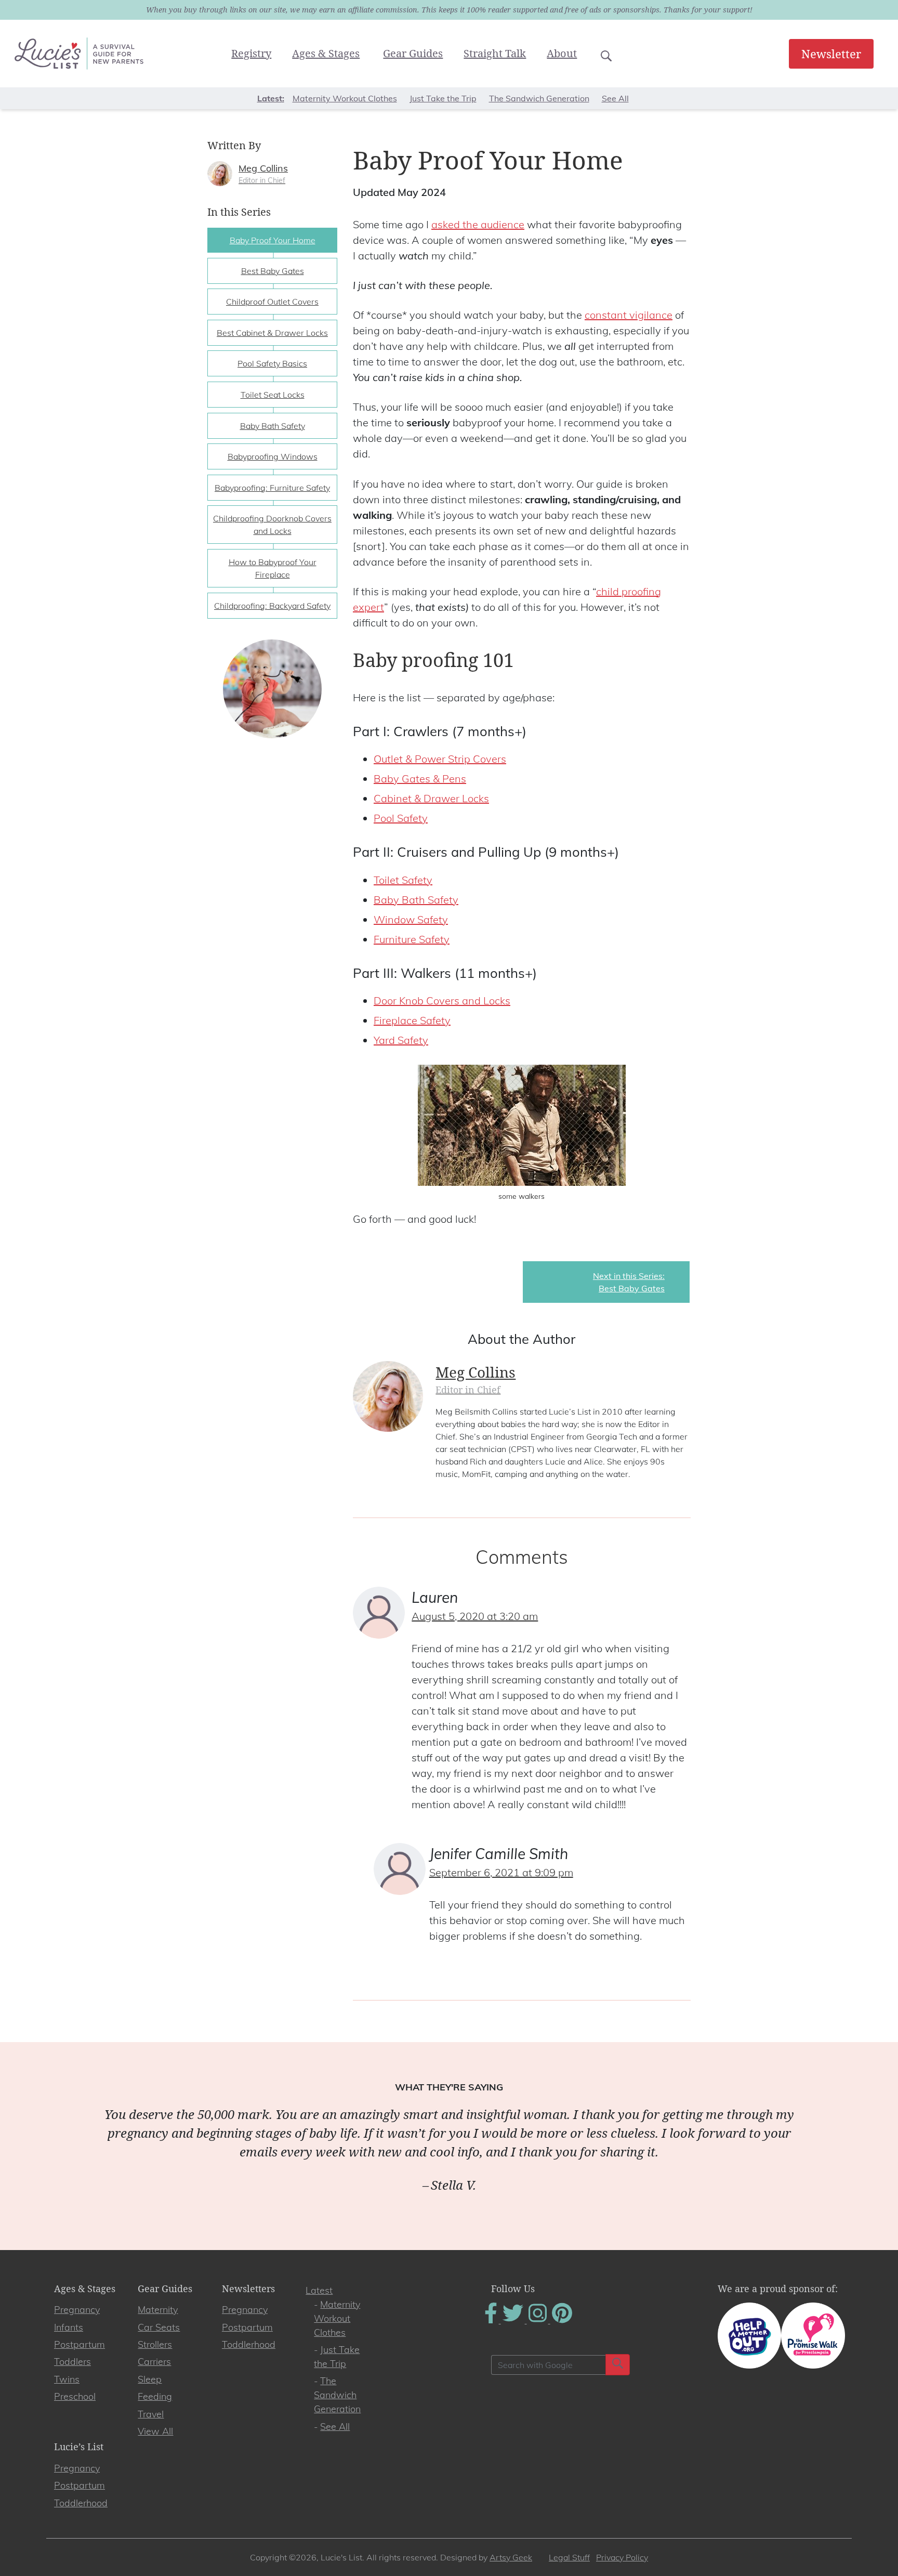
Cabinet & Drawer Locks (431, 798)
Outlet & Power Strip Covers (440, 759)
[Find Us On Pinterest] (562, 2320)
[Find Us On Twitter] (514, 2320)
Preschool (75, 2396)
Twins (67, 2379)
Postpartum (80, 2344)
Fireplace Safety (412, 1020)
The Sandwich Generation (539, 98)
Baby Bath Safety (416, 900)
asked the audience (478, 224)
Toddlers (72, 2362)
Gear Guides (413, 53)
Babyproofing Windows (273, 456)
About (562, 53)
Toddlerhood (249, 2344)
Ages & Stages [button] (326, 53)
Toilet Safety (403, 880)
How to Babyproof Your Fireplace (273, 568)
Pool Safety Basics (272, 363)
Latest (319, 2290)
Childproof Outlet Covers (272, 302)
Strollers (155, 2344)
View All (155, 2431)
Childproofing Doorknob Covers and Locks (272, 525)
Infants (69, 2327)
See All (615, 98)
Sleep (150, 2379)
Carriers (154, 2362)
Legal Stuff (569, 2557)
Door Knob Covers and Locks (442, 1001)
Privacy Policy (622, 2557)
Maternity (158, 2310)
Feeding (155, 2396)
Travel (151, 2414)
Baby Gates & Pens (420, 779)
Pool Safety (401, 818)
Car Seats (159, 2327)
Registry (251, 53)
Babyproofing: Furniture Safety (272, 488)
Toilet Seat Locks (273, 395)
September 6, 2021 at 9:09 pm (501, 1872)
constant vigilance (629, 315)
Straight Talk (495, 53)
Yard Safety (401, 1040)
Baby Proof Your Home (273, 240)
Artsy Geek (511, 2557)
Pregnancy (77, 2310)
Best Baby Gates (273, 271)
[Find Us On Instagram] (539, 2320)
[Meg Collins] (220, 173)
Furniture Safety (412, 939)
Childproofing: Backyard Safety (272, 606)
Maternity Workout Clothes (345, 98)
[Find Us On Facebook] (492, 2320)
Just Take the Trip (443, 98)
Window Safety (411, 919)
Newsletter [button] (831, 54)
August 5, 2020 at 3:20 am (475, 1616)
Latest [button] (270, 98)
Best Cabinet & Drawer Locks (272, 333)
